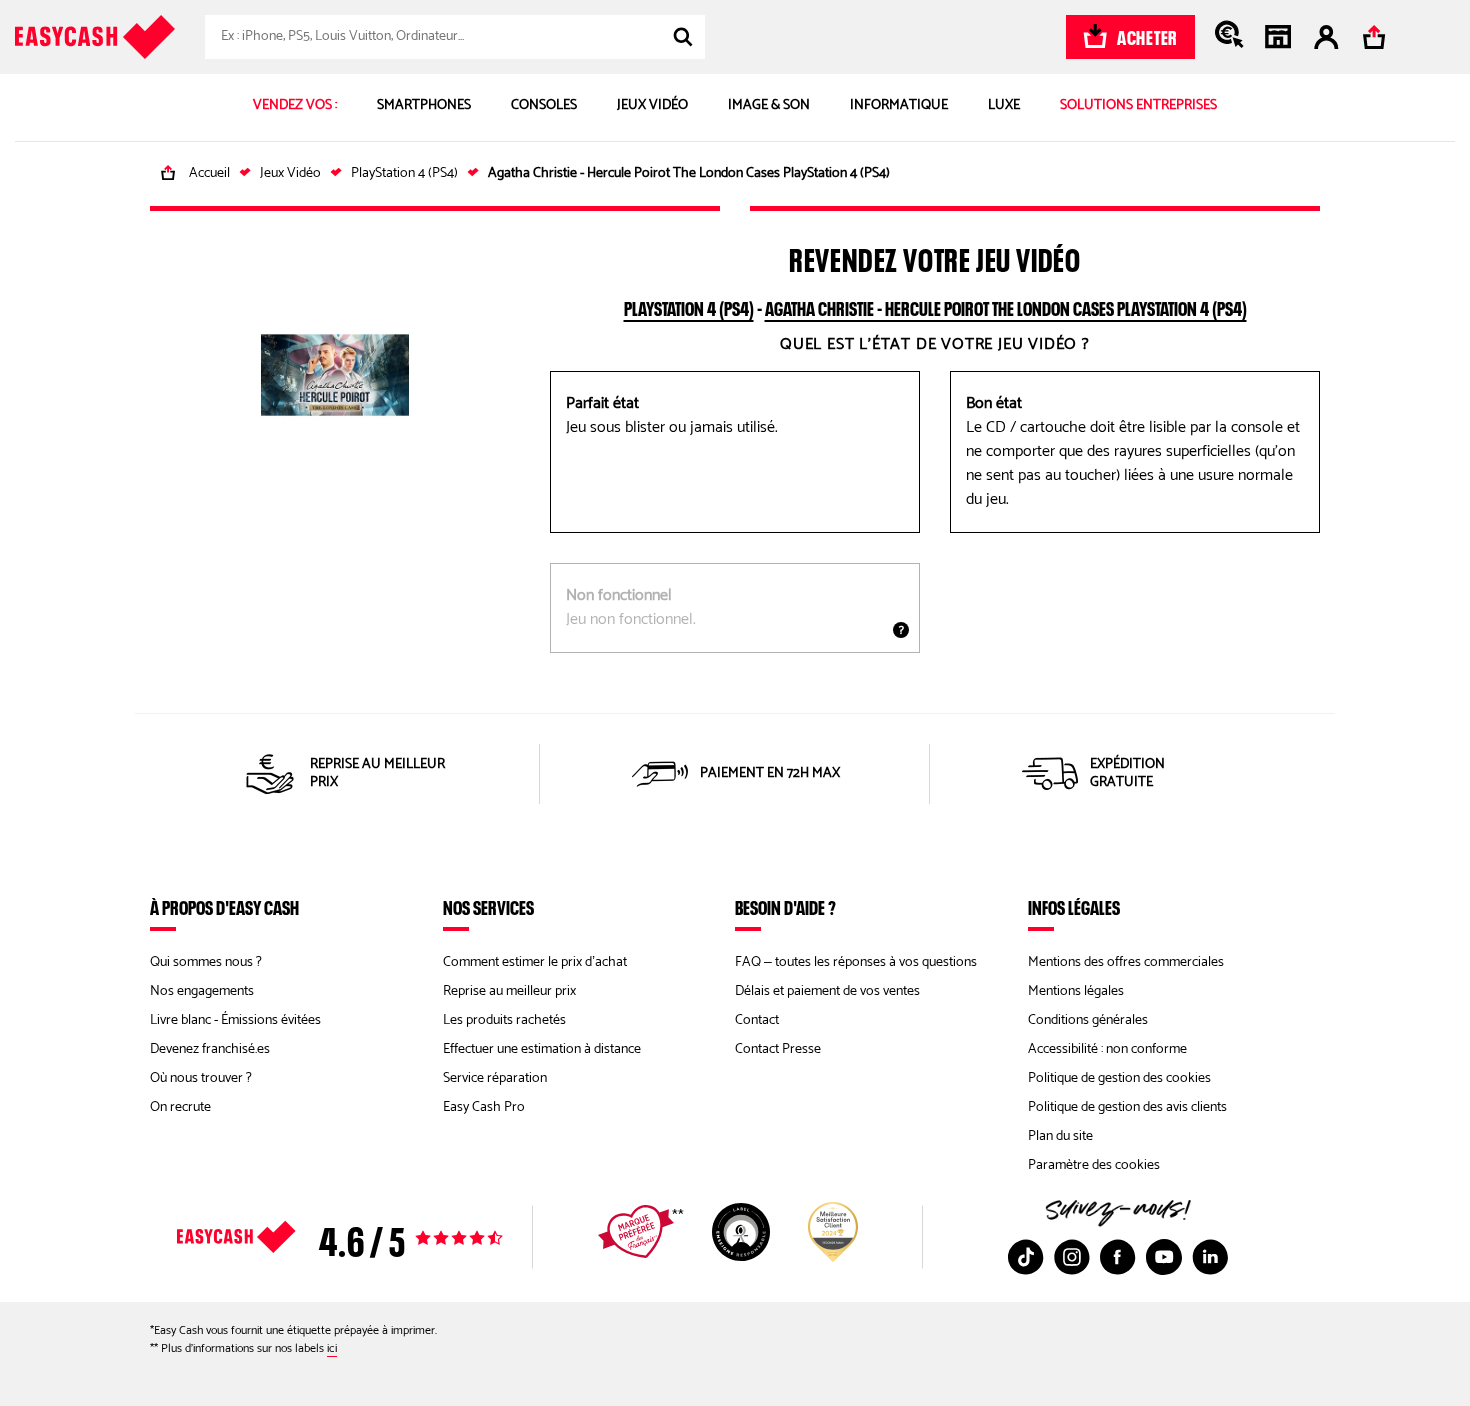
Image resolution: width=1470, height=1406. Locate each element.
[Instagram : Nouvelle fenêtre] (1072, 1257)
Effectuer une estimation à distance (542, 1049)
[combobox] (455, 37)
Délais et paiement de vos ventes (827, 991)
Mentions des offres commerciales (1126, 962)
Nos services (488, 907)
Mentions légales (1076, 991)
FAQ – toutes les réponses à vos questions (856, 962)
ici (332, 1348)
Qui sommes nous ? (206, 962)
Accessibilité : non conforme (1107, 1049)
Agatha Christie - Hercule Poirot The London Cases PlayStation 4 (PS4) (1006, 306)
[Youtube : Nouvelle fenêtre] (1164, 1257)
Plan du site (1060, 1136)
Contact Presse (778, 1049)
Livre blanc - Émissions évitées (235, 1020)
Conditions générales (1088, 1020)
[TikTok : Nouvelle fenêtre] (1026, 1257)
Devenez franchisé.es (210, 1049)
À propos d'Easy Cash (224, 907)
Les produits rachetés (504, 1020)
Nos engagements (202, 991)
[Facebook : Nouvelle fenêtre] (1118, 1257)
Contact (757, 1020)
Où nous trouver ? (201, 1078)
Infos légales (1074, 907)
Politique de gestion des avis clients (1127, 1107)
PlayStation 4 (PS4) (689, 306)
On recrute (180, 1107)
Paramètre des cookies (1094, 1165)
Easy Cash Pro (484, 1107)
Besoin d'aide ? (785, 907)
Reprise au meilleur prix (509, 991)
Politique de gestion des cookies (1119, 1078)
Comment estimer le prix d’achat (535, 962)
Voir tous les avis (375, 1237)
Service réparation (495, 1078)
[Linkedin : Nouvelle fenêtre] (1210, 1257)
